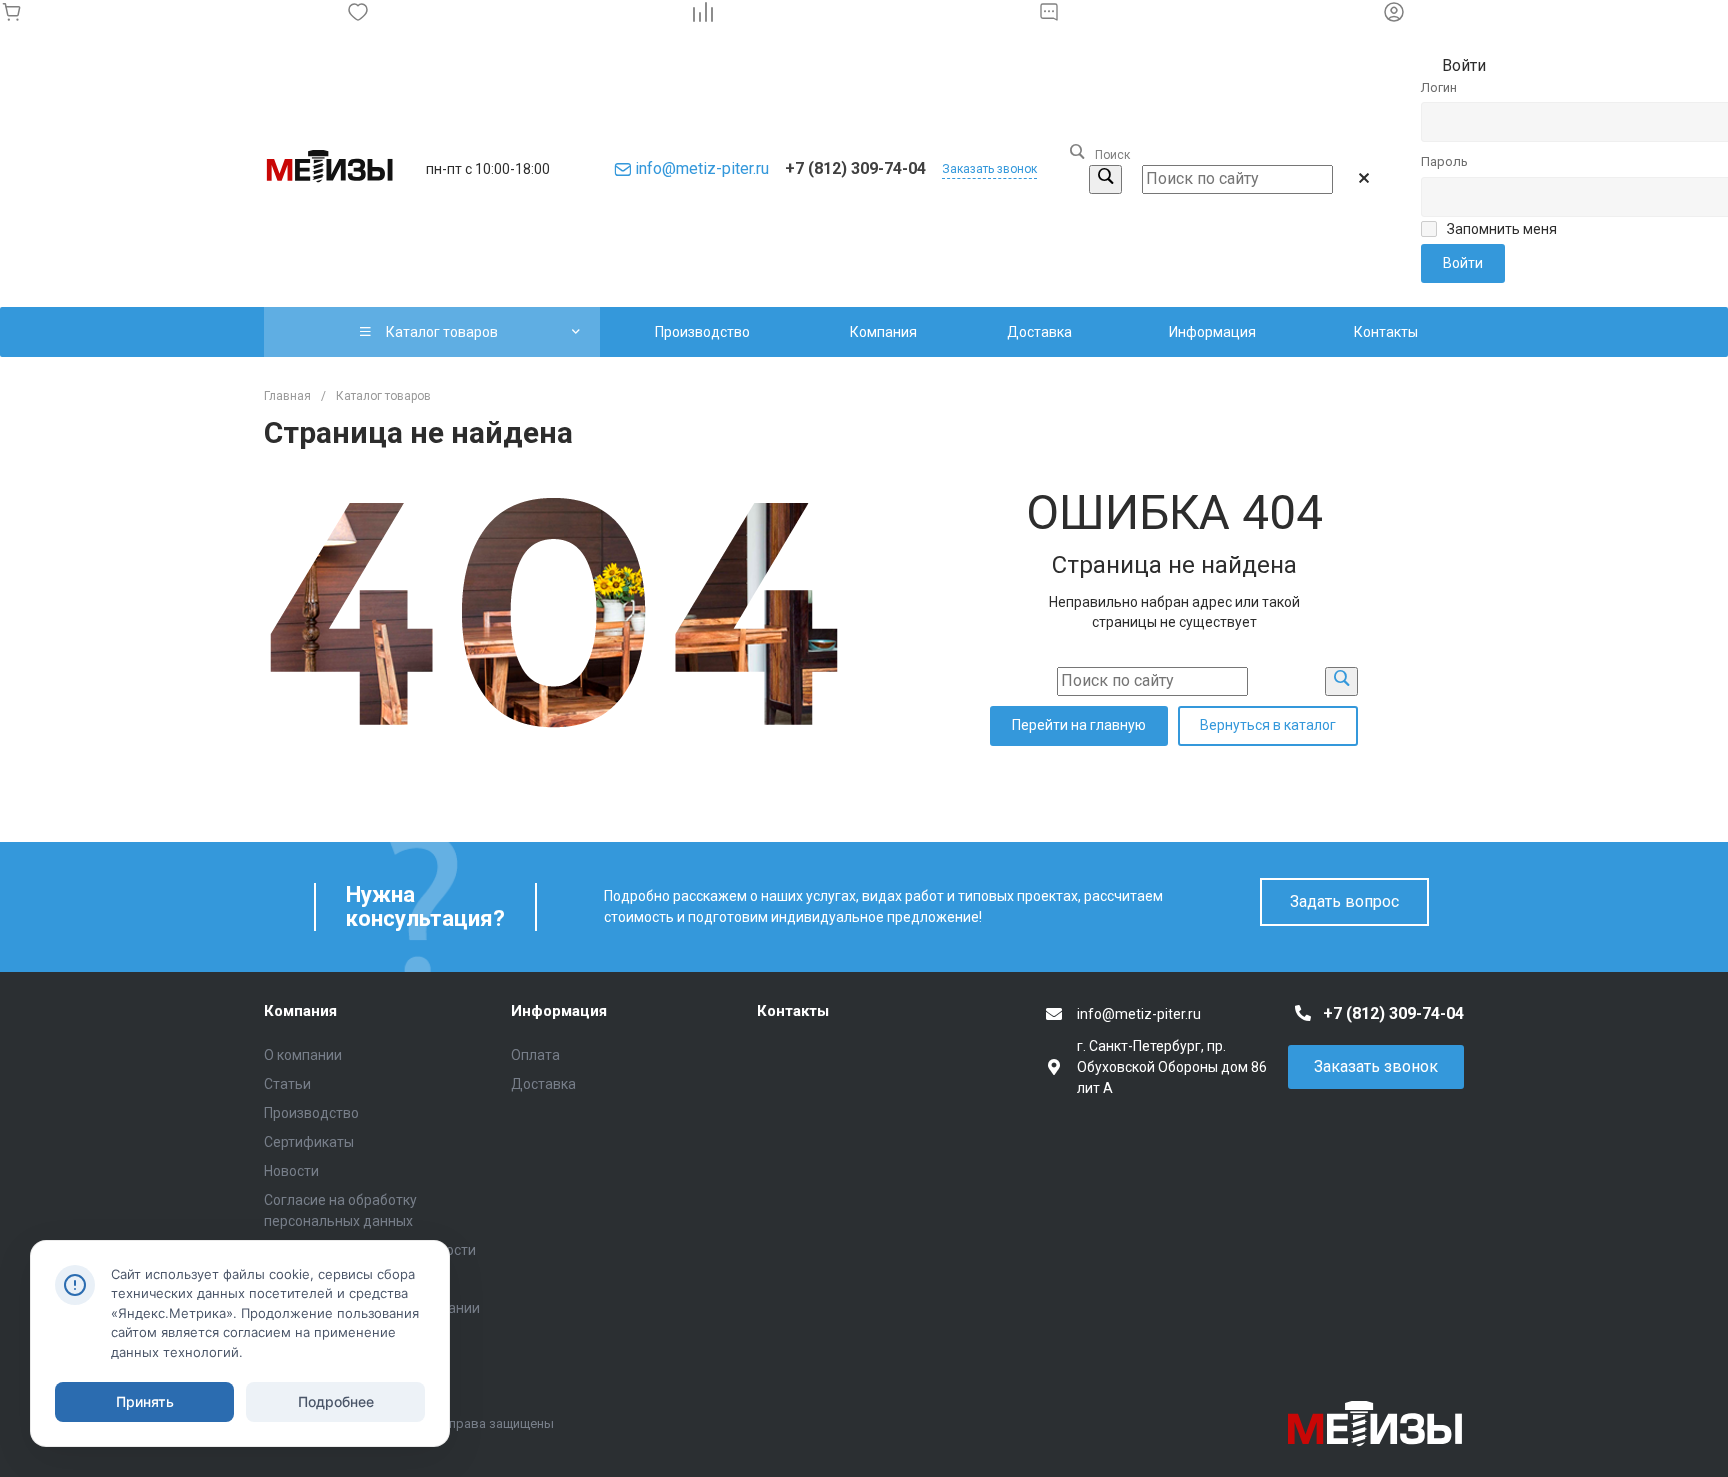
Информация (559, 1011)
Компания (300, 1011)
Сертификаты (309, 1142)
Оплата (535, 1055)
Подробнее (336, 1401)
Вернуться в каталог (1268, 725)
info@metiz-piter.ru (702, 168)
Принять (145, 1401)
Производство (311, 1113)
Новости (291, 1171)
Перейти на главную (1079, 725)
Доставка (543, 1084)
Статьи (287, 1084)
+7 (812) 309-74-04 (855, 168)
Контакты (793, 1011)
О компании (303, 1055)
